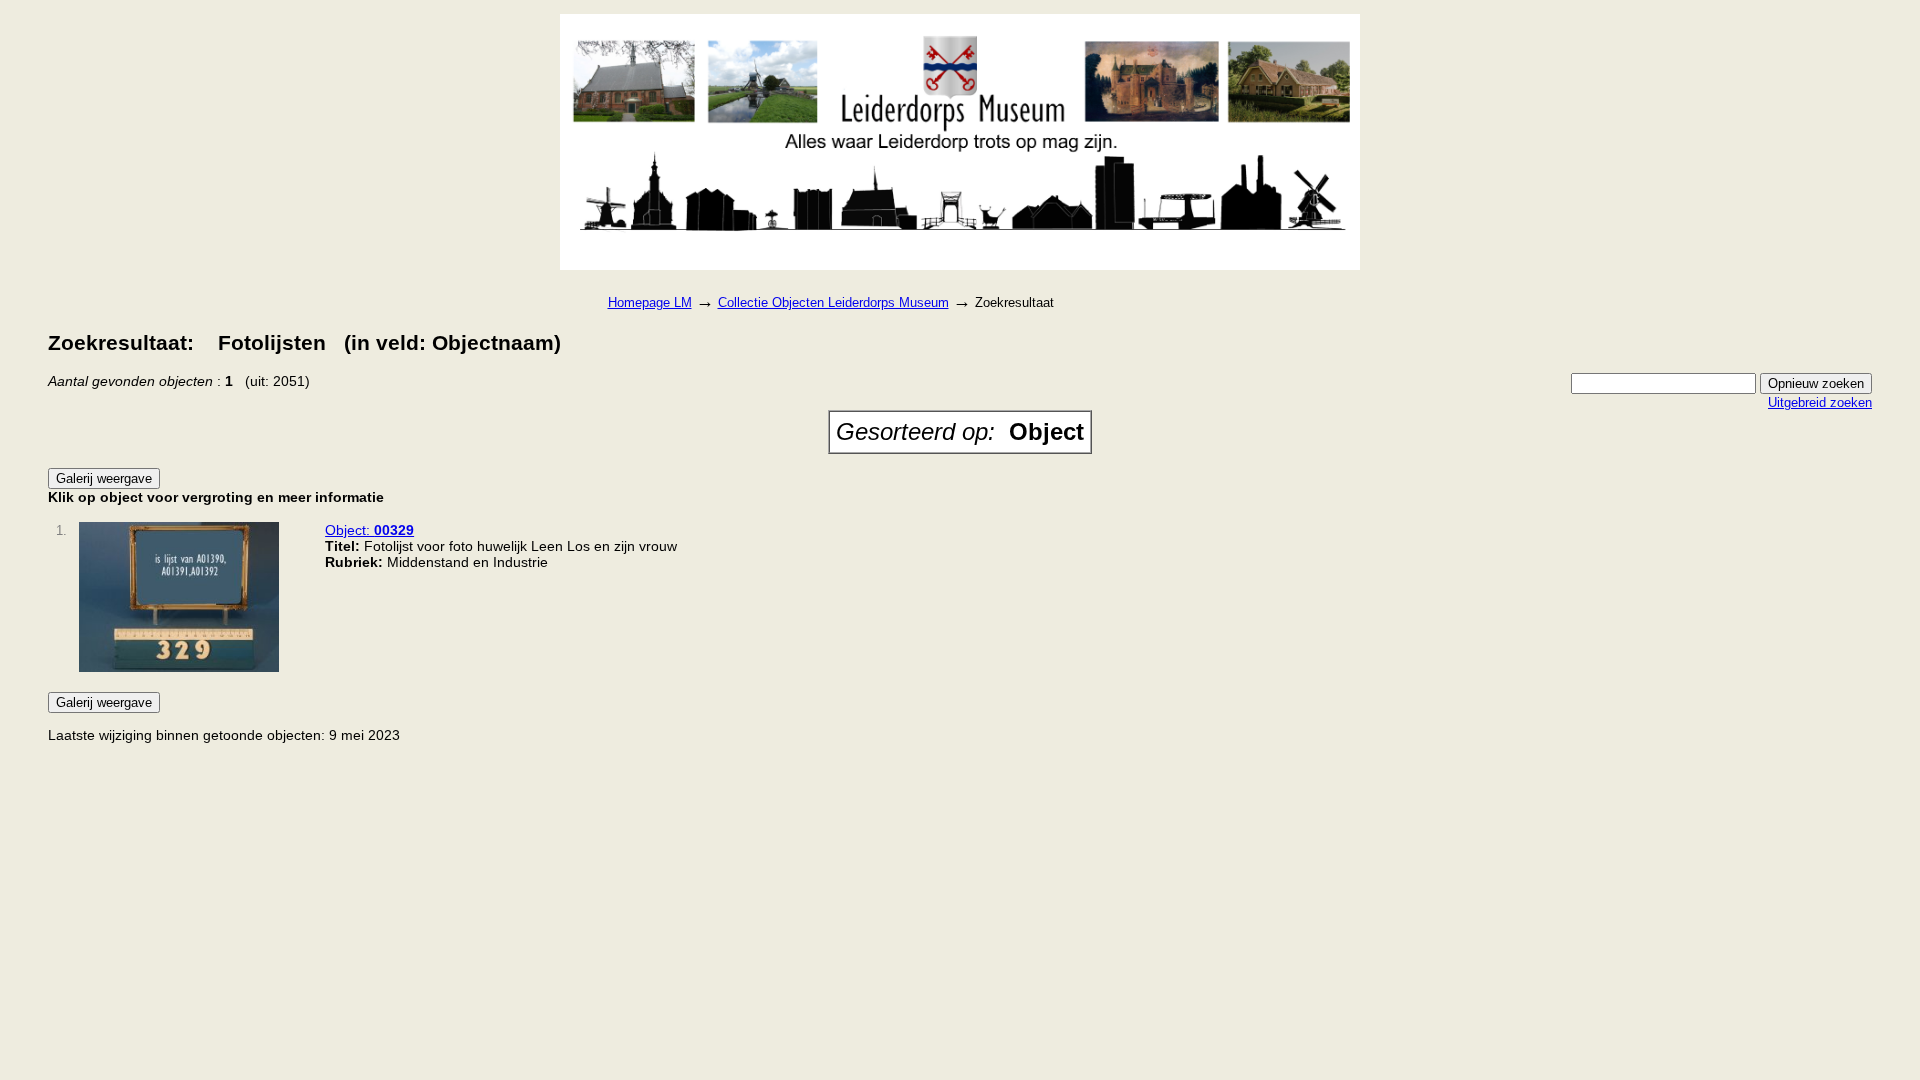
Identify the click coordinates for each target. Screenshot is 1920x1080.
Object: (369, 530)
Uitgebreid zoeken (1820, 402)
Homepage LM (650, 302)
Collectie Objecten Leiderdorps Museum (833, 302)
